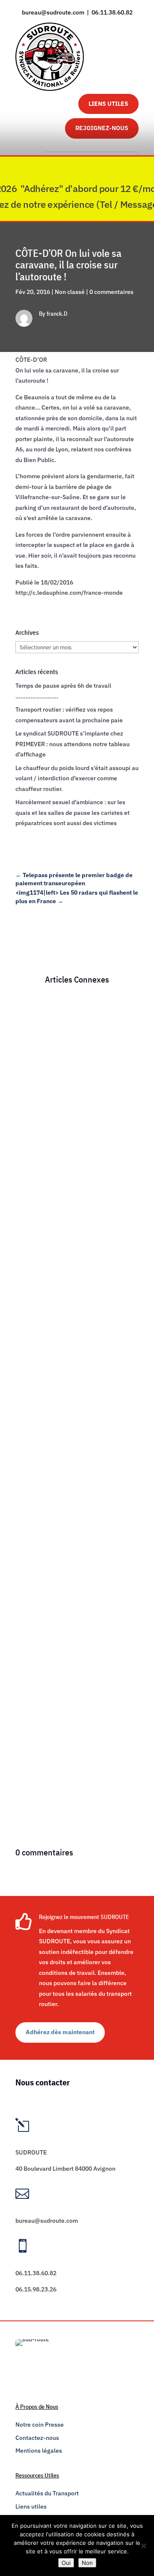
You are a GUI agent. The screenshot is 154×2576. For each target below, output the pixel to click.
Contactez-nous (37, 2438)
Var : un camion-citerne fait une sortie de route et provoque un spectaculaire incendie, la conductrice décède (75, 1355)
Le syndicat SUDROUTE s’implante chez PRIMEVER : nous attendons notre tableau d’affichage (73, 744)
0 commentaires (111, 292)
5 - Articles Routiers (86, 1373)
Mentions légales (39, 2451)
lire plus (35, 1221)
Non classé (70, 292)
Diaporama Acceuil (49, 1125)
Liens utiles (31, 2506)
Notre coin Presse (40, 2425)
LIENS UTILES (108, 104)
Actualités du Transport (47, 2493)
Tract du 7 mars (44, 1652)
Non (87, 2563)
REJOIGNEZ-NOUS (102, 128)
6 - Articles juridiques (92, 1114)
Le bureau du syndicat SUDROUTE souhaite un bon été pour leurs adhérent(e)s (68, 1096)
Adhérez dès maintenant (60, 2032)
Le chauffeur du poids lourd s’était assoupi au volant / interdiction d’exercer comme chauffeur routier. (77, 778)
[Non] (143, 2546)
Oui (66, 2563)
